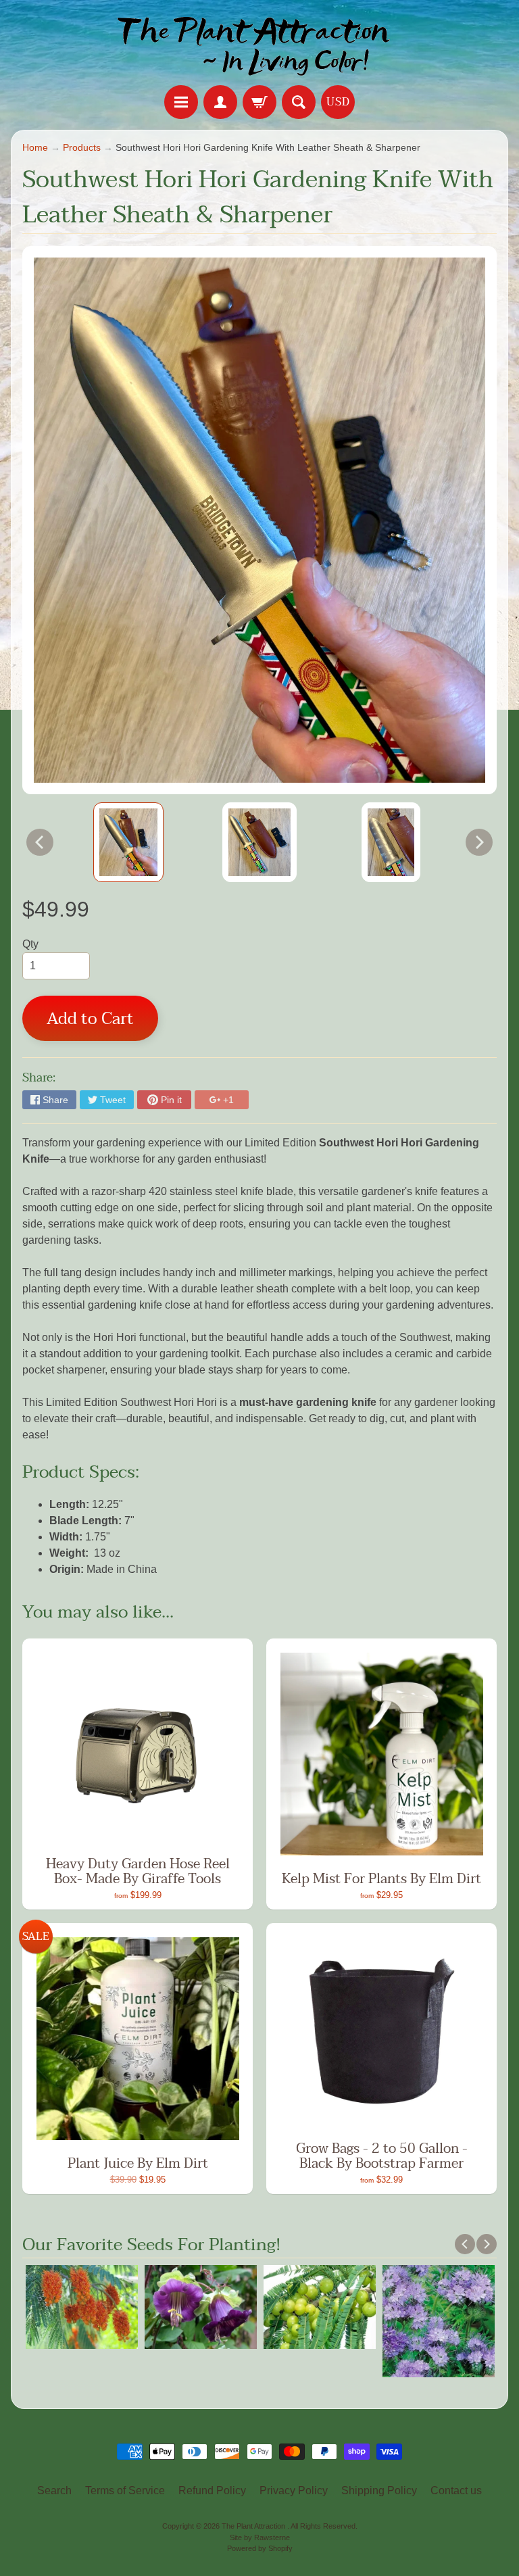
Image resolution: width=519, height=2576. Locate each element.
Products (82, 148)
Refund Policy (212, 2490)
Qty (30, 944)
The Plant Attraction (254, 2526)
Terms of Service (125, 2490)
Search (54, 2490)
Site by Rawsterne (260, 2537)
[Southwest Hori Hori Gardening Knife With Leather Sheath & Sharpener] (128, 842)
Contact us (456, 2490)
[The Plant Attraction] (260, 45)
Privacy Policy (294, 2490)
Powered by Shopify (260, 2548)
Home (35, 148)
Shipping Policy (379, 2490)
